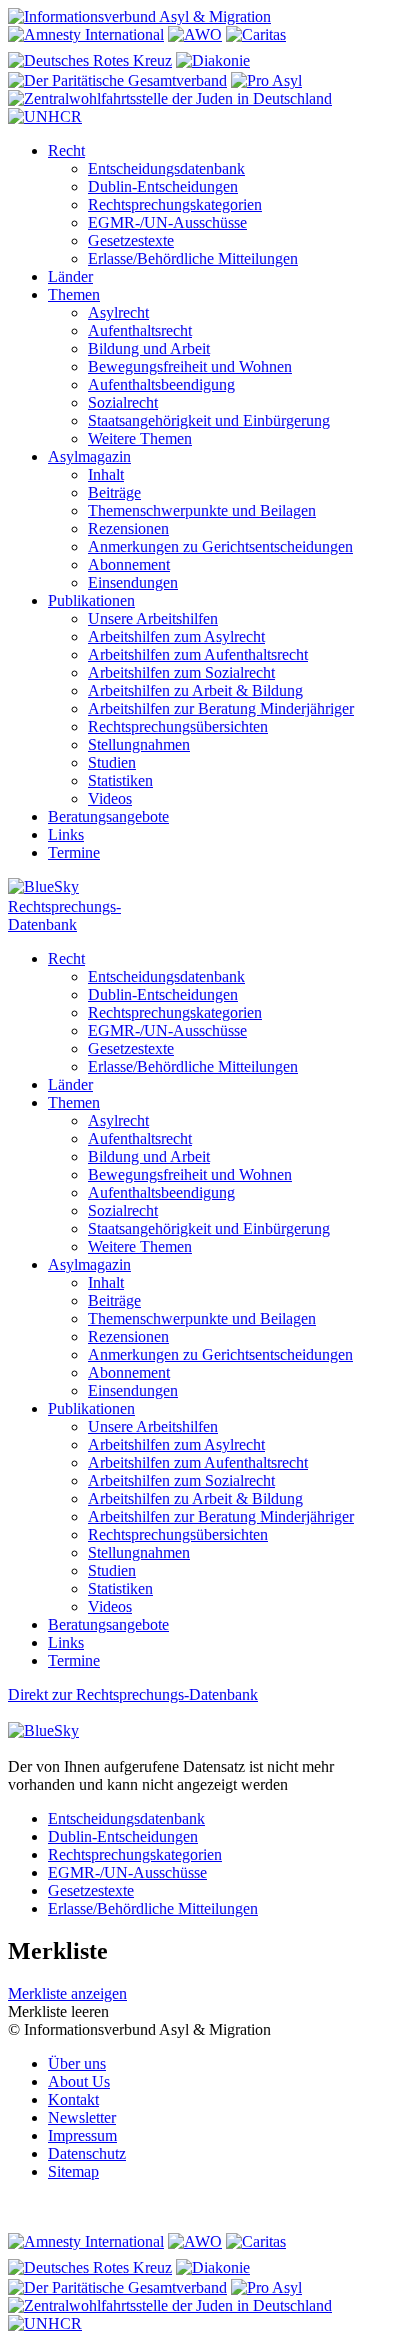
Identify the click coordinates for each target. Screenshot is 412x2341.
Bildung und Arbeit (149, 348)
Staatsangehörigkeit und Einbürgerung (209, 420)
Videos (110, 798)
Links (66, 834)
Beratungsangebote (108, 816)
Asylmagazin (89, 456)
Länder (70, 276)
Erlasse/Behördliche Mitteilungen (193, 258)
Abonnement (129, 564)
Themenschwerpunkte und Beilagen (202, 510)
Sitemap (73, 2171)
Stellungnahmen (139, 744)
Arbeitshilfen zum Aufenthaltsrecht (198, 654)
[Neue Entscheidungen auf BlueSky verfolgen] (206, 888)
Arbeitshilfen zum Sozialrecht (181, 672)
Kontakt (73, 2099)
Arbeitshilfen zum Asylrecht (176, 636)
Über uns (77, 2063)
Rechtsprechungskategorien (175, 204)
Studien (112, 762)
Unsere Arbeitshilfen (153, 618)
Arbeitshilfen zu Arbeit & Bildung (195, 690)
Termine (74, 852)
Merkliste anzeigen (67, 1993)
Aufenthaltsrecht (140, 330)
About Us (79, 2081)
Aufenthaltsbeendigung (161, 384)
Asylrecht (118, 312)
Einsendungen (133, 582)
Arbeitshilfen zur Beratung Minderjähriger (221, 708)
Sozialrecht (123, 402)
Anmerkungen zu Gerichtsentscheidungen (220, 546)
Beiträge (114, 492)
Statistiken (120, 780)
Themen (74, 294)
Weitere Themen (140, 438)
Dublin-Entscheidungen (163, 186)
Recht (66, 150)
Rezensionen (128, 528)
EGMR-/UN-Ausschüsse (167, 222)
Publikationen (91, 600)
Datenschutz (87, 2153)
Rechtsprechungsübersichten (178, 726)
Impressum (82, 2135)
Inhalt (106, 474)
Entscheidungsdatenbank (166, 168)
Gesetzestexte (131, 240)
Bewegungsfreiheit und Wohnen (190, 366)
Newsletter (82, 2117)
